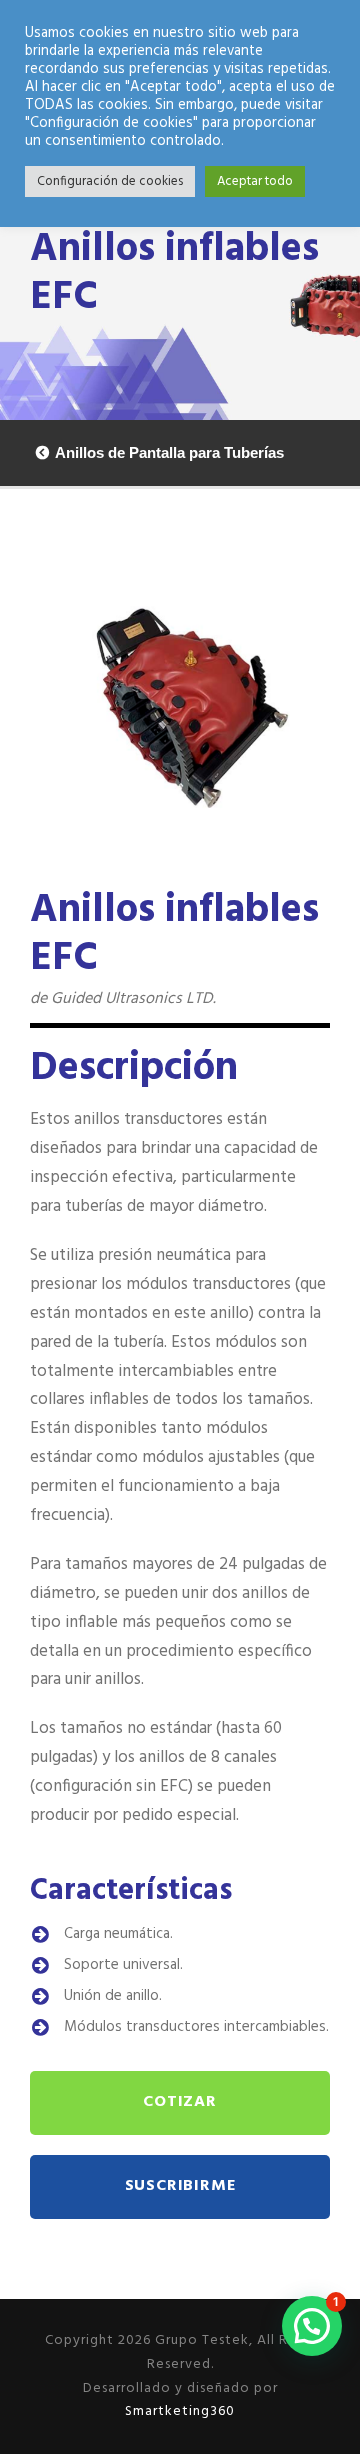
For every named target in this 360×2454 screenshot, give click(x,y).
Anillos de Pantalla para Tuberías (169, 452)
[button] (312, 2326)
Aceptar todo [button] (255, 181)
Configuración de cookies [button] (110, 181)
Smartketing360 (180, 2411)
